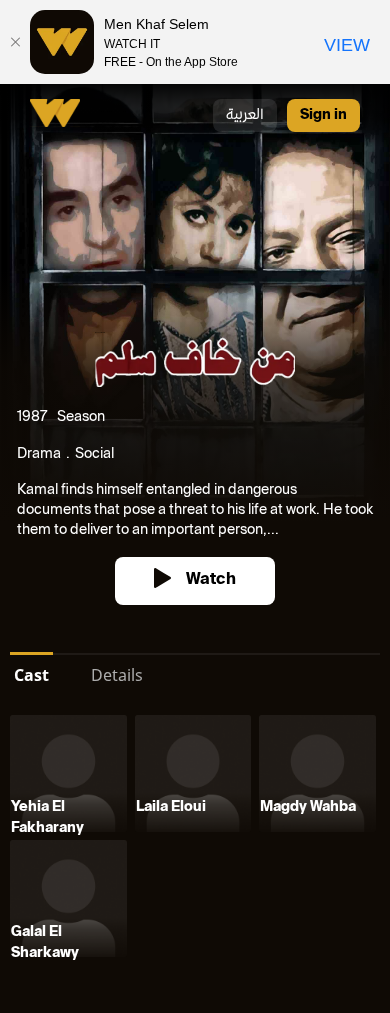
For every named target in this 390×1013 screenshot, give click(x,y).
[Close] (15, 42)
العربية (245, 115)
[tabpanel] (195, 839)
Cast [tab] (31, 675)
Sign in (323, 115)
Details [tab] (117, 675)
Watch (211, 580)
